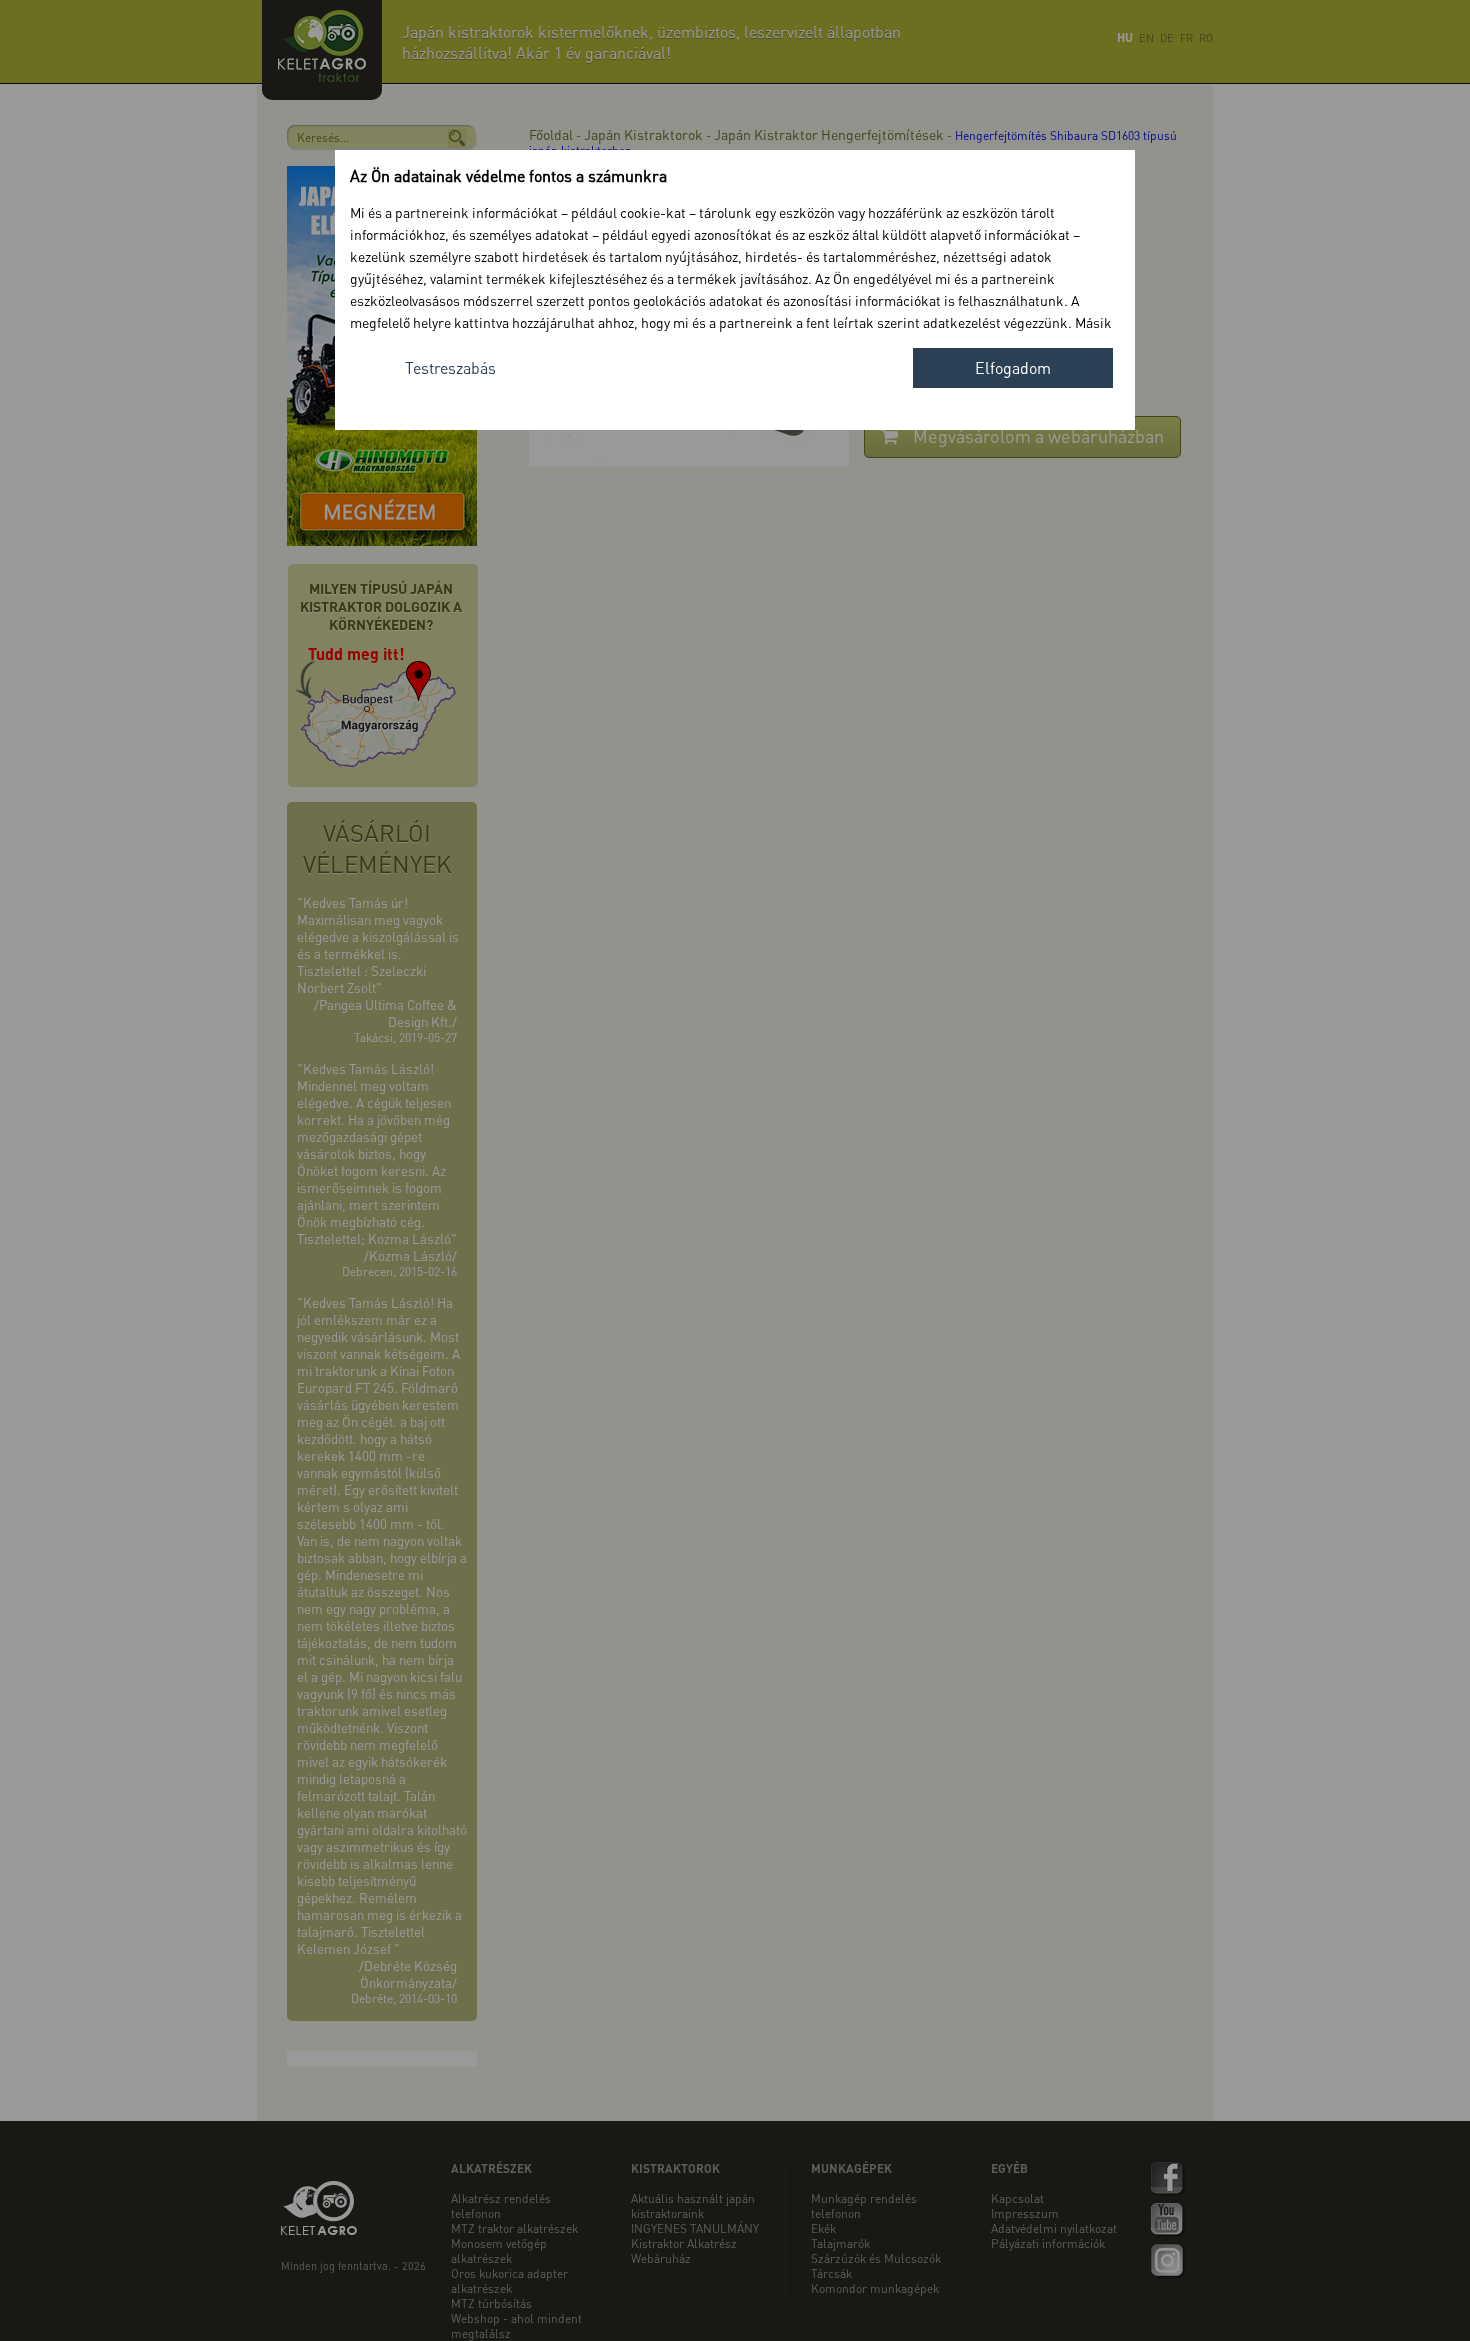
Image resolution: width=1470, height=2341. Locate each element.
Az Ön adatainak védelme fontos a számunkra (508, 175)
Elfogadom (1013, 367)
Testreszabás (450, 367)
